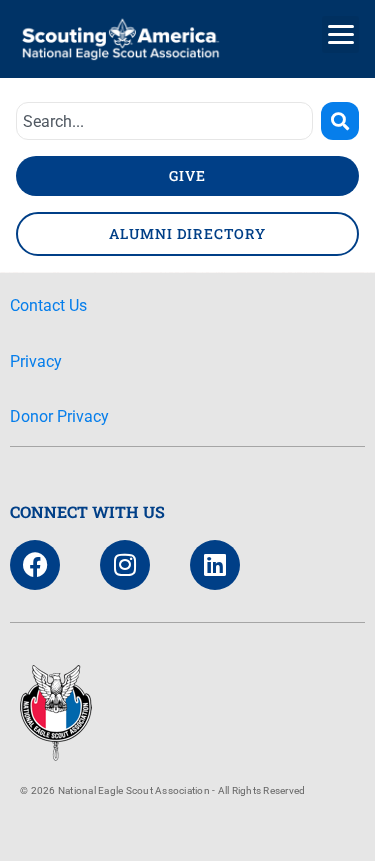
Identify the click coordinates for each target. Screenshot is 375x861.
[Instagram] (125, 565)
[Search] (340, 121)
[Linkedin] (215, 565)
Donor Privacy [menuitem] (59, 416)
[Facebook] (35, 565)
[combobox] (164, 121)
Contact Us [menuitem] (48, 305)
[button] (340, 34)
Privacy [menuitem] (36, 361)
